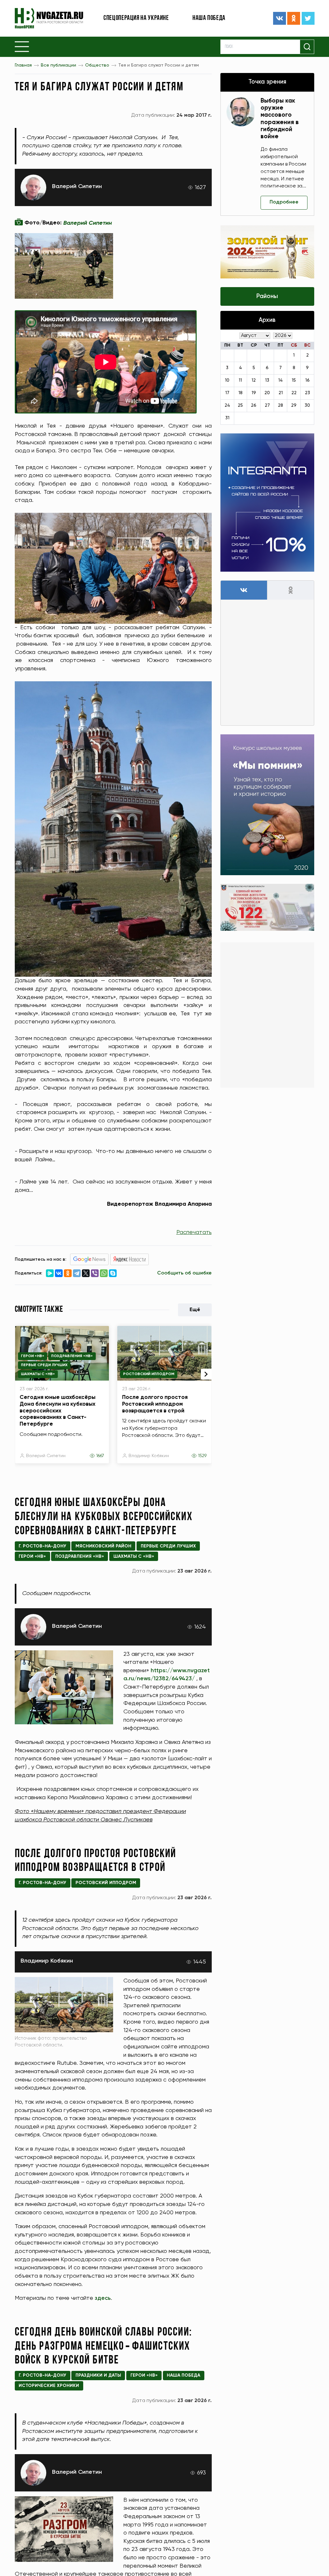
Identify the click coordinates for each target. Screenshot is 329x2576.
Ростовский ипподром (149, 1374)
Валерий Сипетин (77, 186)
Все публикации (58, 65)
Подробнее (284, 202)
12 (254, 380)
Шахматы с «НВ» (38, 1374)
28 (280, 405)
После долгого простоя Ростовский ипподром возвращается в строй (155, 1404)
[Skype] (113, 1273)
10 (227, 380)
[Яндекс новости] (129, 1259)
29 (294, 405)
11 (240, 380)
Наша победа (209, 18)
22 (294, 393)
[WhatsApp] (104, 1273)
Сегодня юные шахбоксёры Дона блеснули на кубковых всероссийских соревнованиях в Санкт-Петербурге (58, 1411)
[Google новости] (89, 1259)
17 (227, 393)
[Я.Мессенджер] (50, 1273)
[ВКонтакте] (280, 18)
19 (254, 393)
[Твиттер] (308, 18)
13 (267, 380)
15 (294, 380)
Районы (267, 296)
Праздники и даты (98, 2375)
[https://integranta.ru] (267, 503)
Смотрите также (39, 1310)
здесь (103, 2298)
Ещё (195, 1310)
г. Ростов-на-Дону (42, 1546)
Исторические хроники (49, 2386)
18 (240, 393)
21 (281, 393)
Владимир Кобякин (149, 1456)
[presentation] (206, 1374)
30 (307, 405)
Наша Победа (183, 2375)
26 (254, 405)
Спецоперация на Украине (136, 18)
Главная (23, 65)
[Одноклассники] (294, 18)
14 (280, 380)
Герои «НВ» (33, 1356)
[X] (86, 1273)
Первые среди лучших (44, 1365)
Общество (97, 65)
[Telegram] (77, 1273)
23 (307, 393)
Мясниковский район (103, 1546)
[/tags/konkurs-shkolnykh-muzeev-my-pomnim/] (267, 805)
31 (227, 418)
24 (227, 405)
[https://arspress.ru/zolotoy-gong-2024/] (267, 252)
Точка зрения (267, 82)
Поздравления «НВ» (72, 1356)
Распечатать (194, 1232)
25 (240, 405)
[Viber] (95, 1273)
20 (267, 393)
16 (307, 380)
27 (267, 405)
